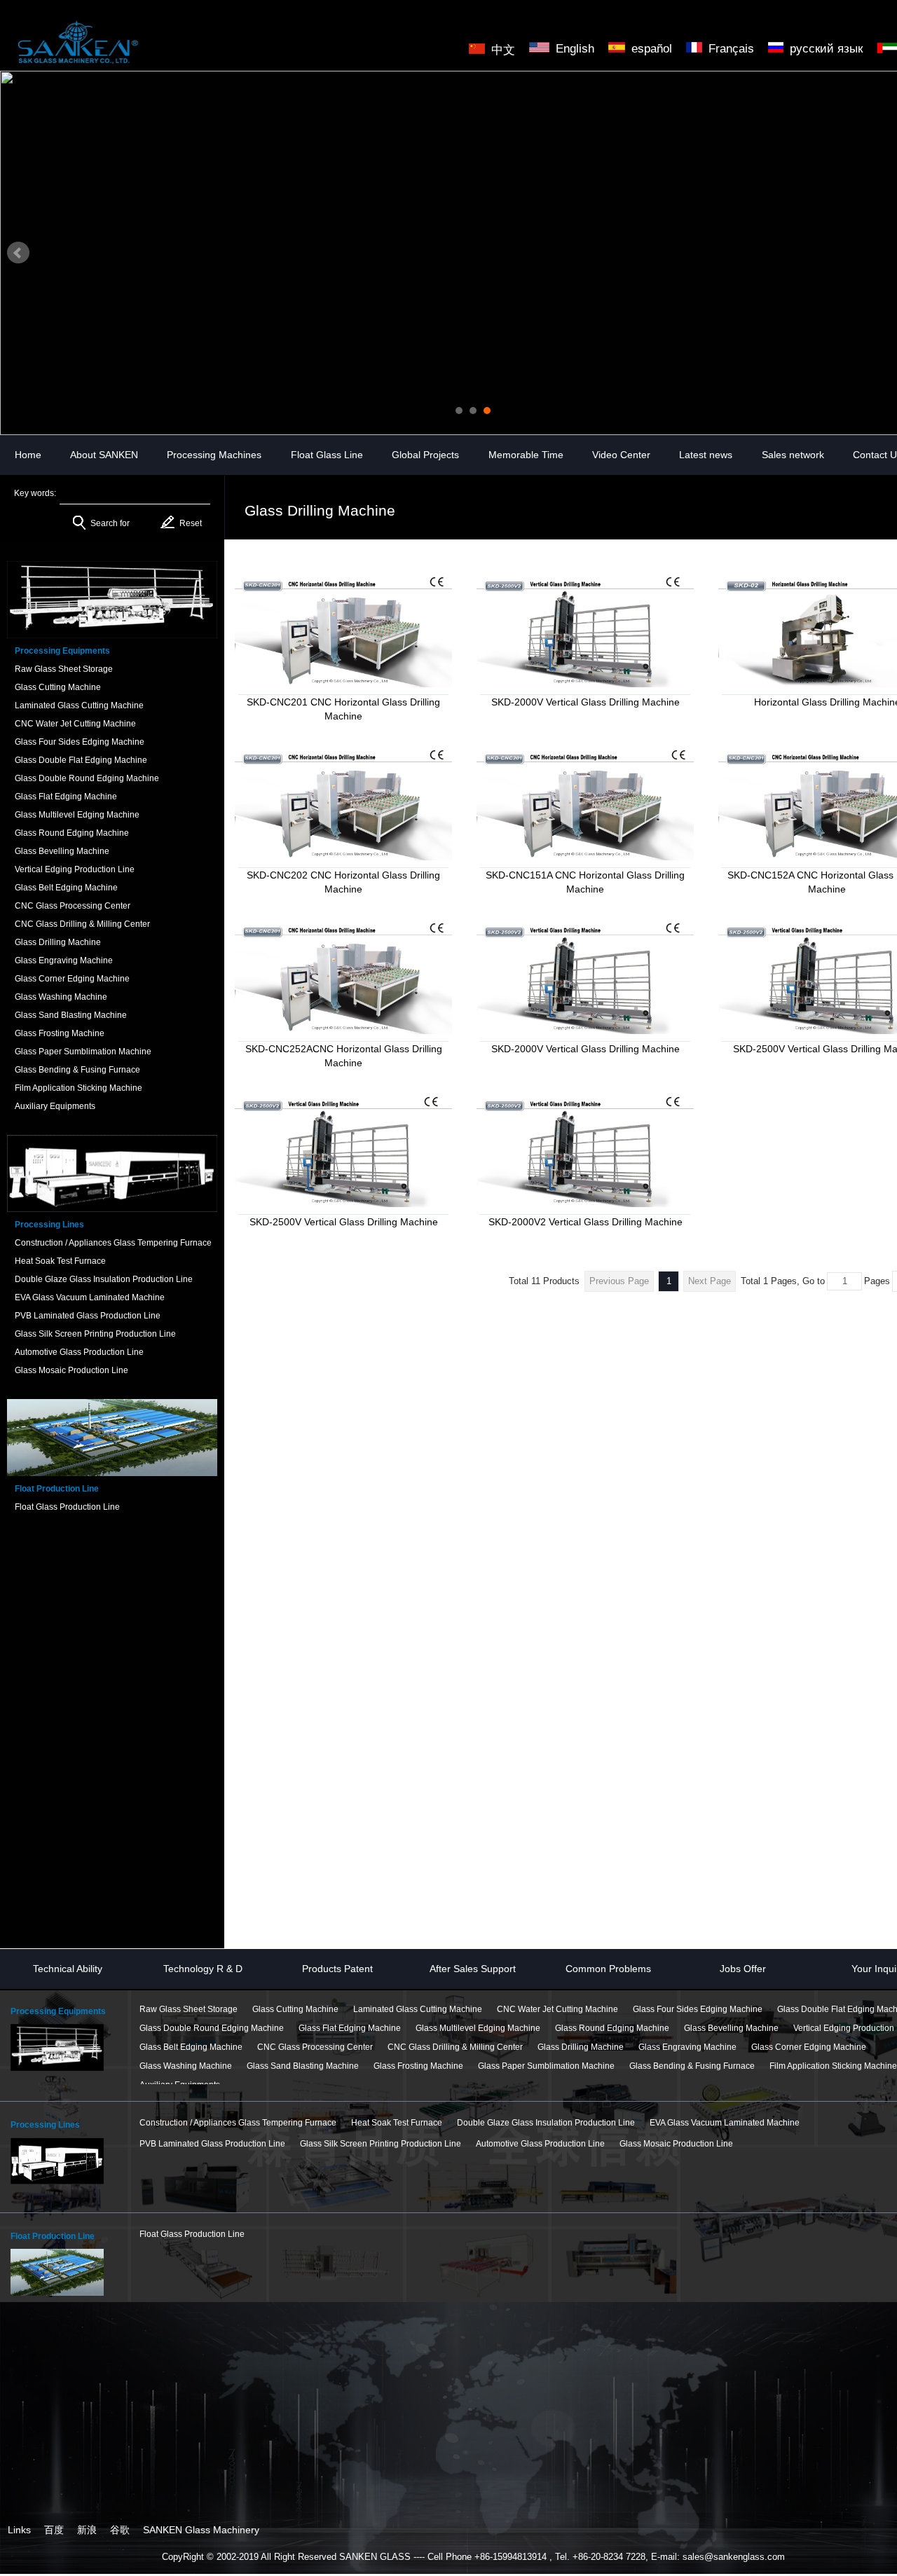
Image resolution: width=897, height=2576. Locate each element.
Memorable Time (526, 455)
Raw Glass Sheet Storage (189, 2009)
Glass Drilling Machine (581, 2047)
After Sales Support (473, 1969)
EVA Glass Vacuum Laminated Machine (725, 2123)
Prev (18, 253)
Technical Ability (68, 1969)
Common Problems (608, 1969)
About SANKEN (104, 455)
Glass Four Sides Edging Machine (698, 2009)
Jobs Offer (743, 1969)
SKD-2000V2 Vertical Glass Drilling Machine (586, 1222)
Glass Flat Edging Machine (350, 2028)
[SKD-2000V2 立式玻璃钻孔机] (585, 1150)
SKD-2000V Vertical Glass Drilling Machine (586, 702)
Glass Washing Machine (186, 2066)
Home (28, 455)
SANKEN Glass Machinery (201, 2530)
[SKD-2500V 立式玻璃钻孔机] (585, 977)
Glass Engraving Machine (687, 2047)
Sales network (793, 455)
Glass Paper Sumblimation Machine (546, 2066)
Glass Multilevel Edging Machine (478, 2028)
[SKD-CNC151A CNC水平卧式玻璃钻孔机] (585, 803)
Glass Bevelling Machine (731, 2028)
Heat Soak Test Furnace (397, 2123)
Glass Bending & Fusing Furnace (692, 2066)
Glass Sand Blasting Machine (303, 2066)
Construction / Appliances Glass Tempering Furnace (238, 2123)
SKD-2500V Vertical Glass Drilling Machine (344, 1222)
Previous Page (619, 1281)
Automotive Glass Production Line (540, 2144)
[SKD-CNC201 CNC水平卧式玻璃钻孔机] (343, 630)
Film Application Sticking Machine (833, 2066)
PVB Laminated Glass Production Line (212, 2144)
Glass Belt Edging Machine (191, 2047)
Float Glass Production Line (192, 2234)
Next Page (710, 1281)
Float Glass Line (327, 455)
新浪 (87, 2530)
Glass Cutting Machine (295, 2009)
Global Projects (425, 455)
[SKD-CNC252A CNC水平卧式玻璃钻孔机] (343, 977)
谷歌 (120, 2530)
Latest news (706, 455)
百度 (54, 2530)
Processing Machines (214, 455)
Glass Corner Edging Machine (809, 2047)
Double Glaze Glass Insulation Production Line (546, 2123)
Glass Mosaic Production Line (676, 2144)
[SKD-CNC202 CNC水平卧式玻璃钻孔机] (343, 803)
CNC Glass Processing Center (315, 2047)
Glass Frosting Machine (418, 2066)
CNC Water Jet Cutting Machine (557, 2009)
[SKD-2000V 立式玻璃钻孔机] (585, 630)
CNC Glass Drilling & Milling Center (455, 2047)
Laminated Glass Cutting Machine (418, 2009)
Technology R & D (203, 1969)
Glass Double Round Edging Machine (212, 2028)
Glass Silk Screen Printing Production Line (381, 2144)
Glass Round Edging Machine (612, 2028)
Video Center (621, 455)
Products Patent (337, 1969)
